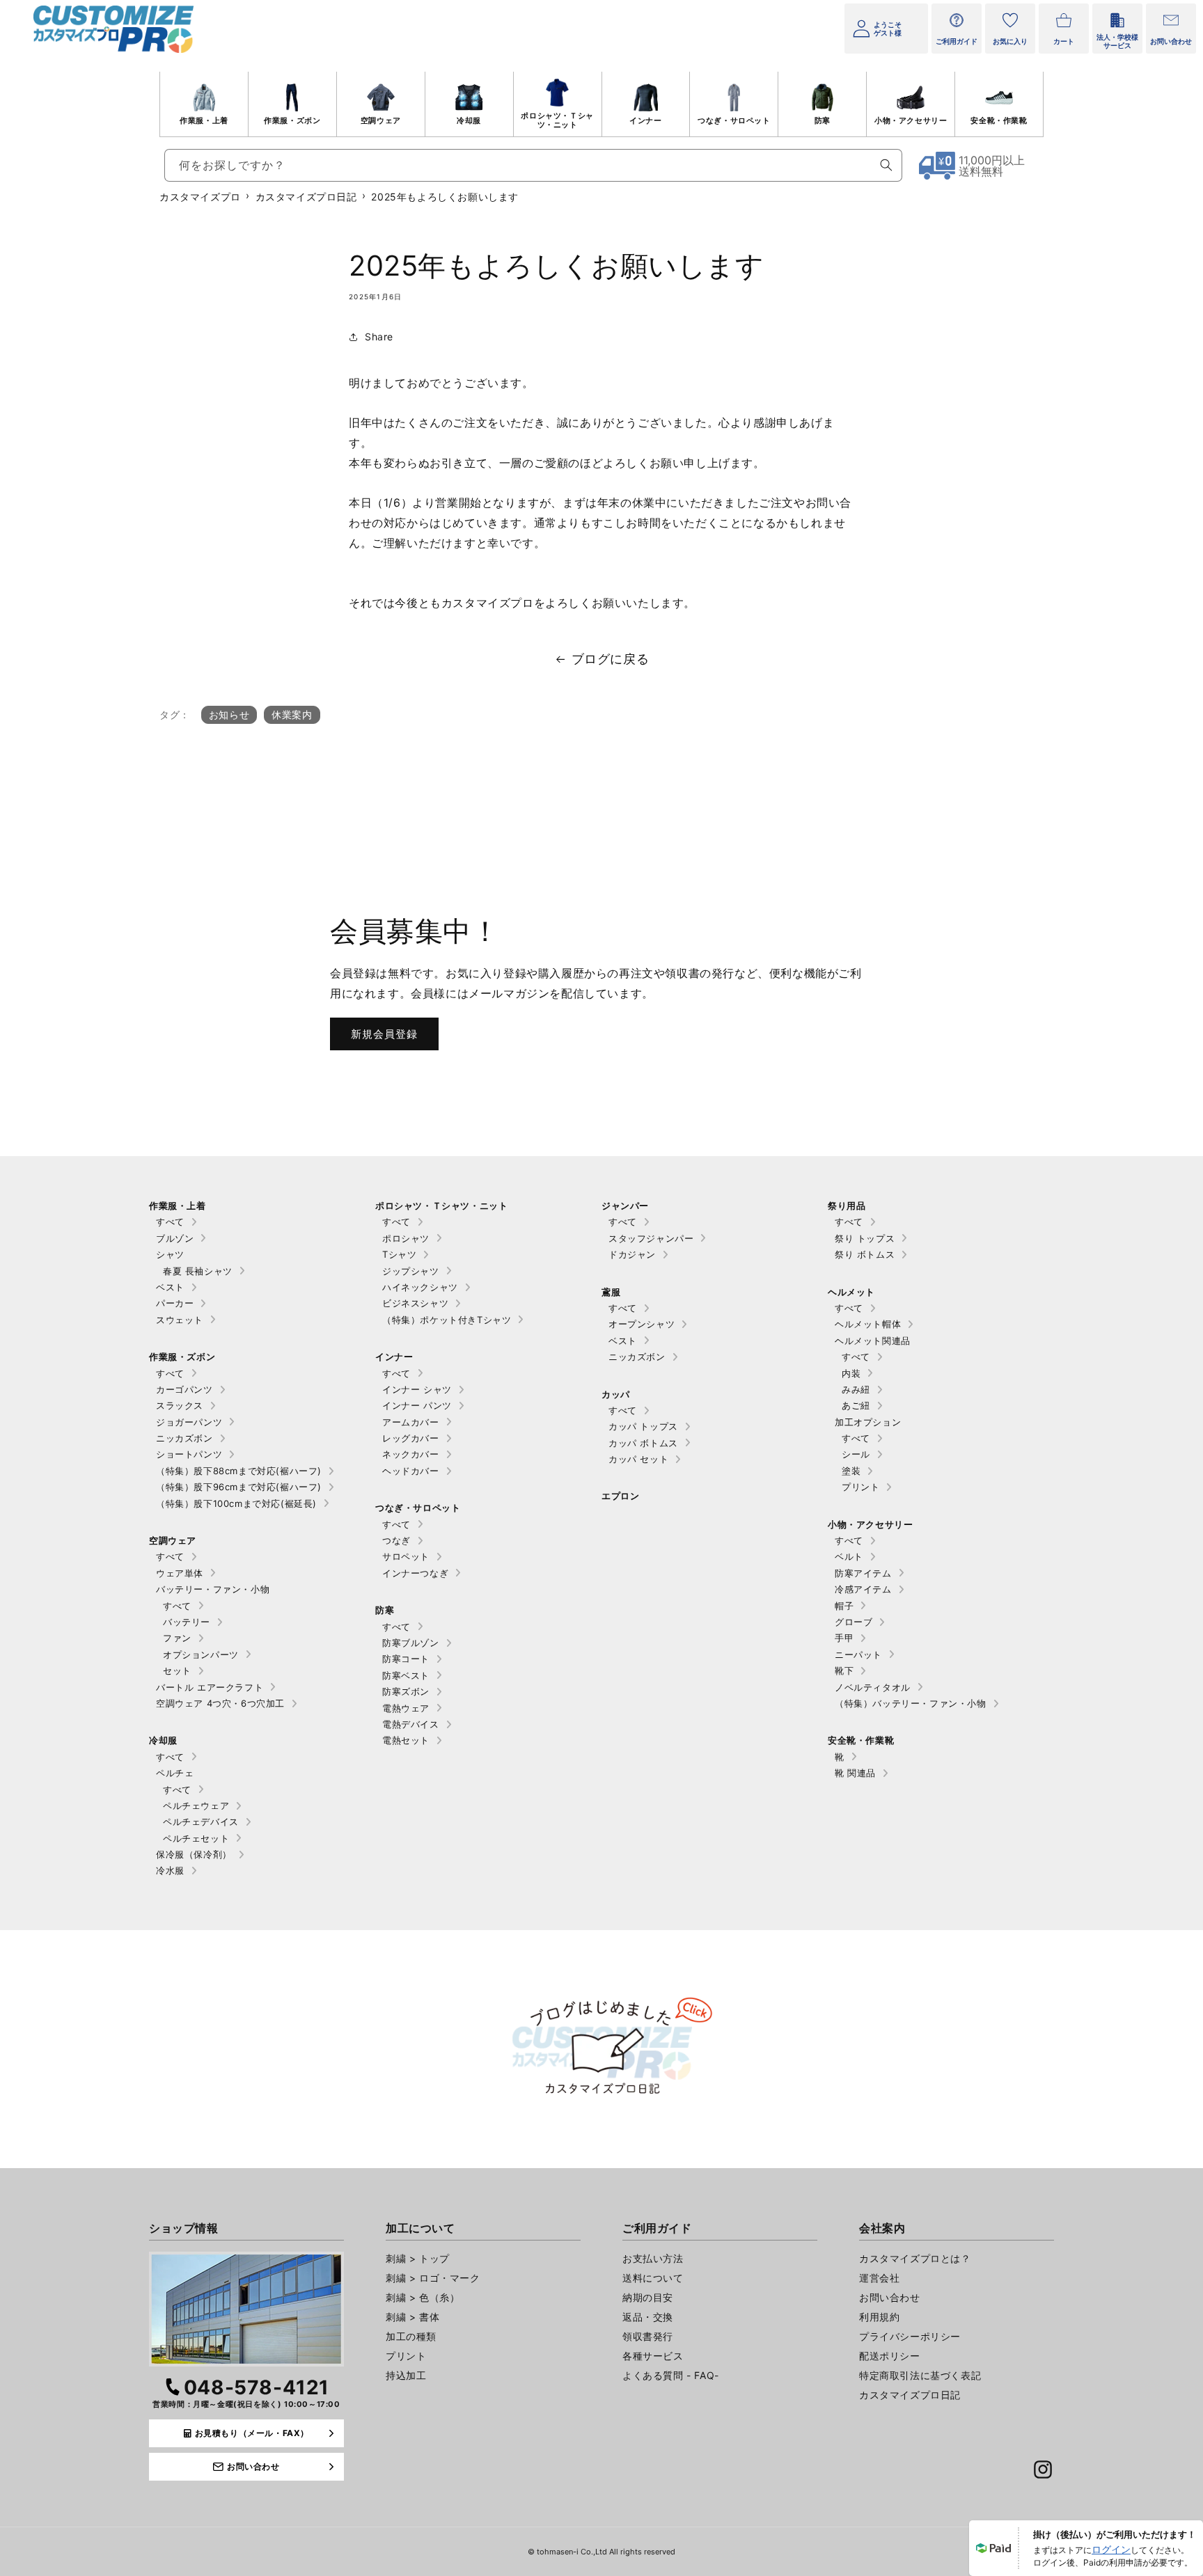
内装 (851, 1373)
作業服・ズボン (292, 120)
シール (856, 1454)
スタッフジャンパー (651, 1238)
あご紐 (856, 1405)
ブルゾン (175, 1238)
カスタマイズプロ (200, 197)
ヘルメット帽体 (868, 1324)
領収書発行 (648, 2336)
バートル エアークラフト (210, 1687)
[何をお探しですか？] (886, 165)
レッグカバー (411, 1438)
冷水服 (170, 1870)
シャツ (170, 1254)
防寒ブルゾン (411, 1643)
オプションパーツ (201, 1654)
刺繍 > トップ (418, 2258)
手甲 (844, 1638)
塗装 (851, 1471)
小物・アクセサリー (911, 120)
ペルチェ (175, 1773)
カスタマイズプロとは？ (915, 2258)
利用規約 (879, 2317)
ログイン (1111, 2549)
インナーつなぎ (415, 1573)
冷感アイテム (863, 1589)
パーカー (175, 1303)
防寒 (823, 120)
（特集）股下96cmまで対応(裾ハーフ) (239, 1487)
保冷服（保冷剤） (194, 1854)
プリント (860, 1487)
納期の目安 (648, 2297)
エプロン (620, 1496)
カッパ (616, 1394)
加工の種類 (411, 2336)
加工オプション (868, 1422)
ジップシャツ (411, 1271)
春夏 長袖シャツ (198, 1271)
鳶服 (611, 1292)
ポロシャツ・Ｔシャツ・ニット (557, 120)
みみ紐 (856, 1389)
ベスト (170, 1287)
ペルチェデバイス (201, 1822)
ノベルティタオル (873, 1687)
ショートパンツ (189, 1454)
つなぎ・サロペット (734, 120)
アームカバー (411, 1422)
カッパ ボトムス (643, 1443)
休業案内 (292, 714)
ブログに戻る (611, 659)
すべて (170, 1222)
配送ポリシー (890, 2356)
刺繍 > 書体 (412, 2317)
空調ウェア (381, 120)
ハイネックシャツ (420, 1287)
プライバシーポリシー (910, 2336)
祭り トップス (865, 1238)
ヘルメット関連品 (873, 1341)
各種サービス (653, 2356)
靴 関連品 (855, 1773)
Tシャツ (399, 1254)
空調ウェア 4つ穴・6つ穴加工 (220, 1703)
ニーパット (858, 1654)
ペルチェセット (196, 1838)
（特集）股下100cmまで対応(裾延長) (236, 1503)
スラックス (180, 1405)
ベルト (849, 1556)
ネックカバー (411, 1454)
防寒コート (406, 1659)
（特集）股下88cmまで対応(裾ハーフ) (239, 1471)
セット (177, 1670)
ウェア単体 (180, 1573)
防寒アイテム (863, 1573)
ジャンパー (625, 1206)
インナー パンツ (417, 1405)
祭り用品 (847, 1206)
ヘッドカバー (411, 1471)
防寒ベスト (406, 1675)
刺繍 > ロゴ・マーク (433, 2278)
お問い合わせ (890, 2297)
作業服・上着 (204, 120)
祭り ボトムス (865, 1254)
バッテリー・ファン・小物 (213, 1589)
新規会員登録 (384, 1034)
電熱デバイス (411, 1724)
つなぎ (396, 1540)
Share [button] (379, 337)
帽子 (844, 1606)
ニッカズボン (184, 1438)
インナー (645, 120)
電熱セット (406, 1740)
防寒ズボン (406, 1691)
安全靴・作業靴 (999, 120)
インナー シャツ (417, 1389)
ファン (177, 1638)
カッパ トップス (643, 1426)
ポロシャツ (406, 1238)
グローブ (854, 1622)
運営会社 (879, 2278)
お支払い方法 (653, 2258)
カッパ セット (638, 1459)
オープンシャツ (642, 1324)
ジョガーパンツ (189, 1422)
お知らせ (229, 714)
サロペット (406, 1556)
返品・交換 (648, 2317)
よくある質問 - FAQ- (671, 2375)
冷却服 (469, 120)
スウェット (180, 1320)
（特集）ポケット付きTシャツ (447, 1320)
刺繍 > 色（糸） (423, 2297)
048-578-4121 (257, 2387)
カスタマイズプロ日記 (306, 197)
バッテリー (187, 1622)
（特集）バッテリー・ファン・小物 (911, 1703)
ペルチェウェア (196, 1805)
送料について (653, 2278)
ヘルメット (851, 1292)
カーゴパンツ (184, 1389)
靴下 (844, 1670)
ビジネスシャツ (415, 1303)
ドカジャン (632, 1254)
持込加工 (406, 2375)
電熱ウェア (406, 1708)
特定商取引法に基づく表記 (920, 2375)
